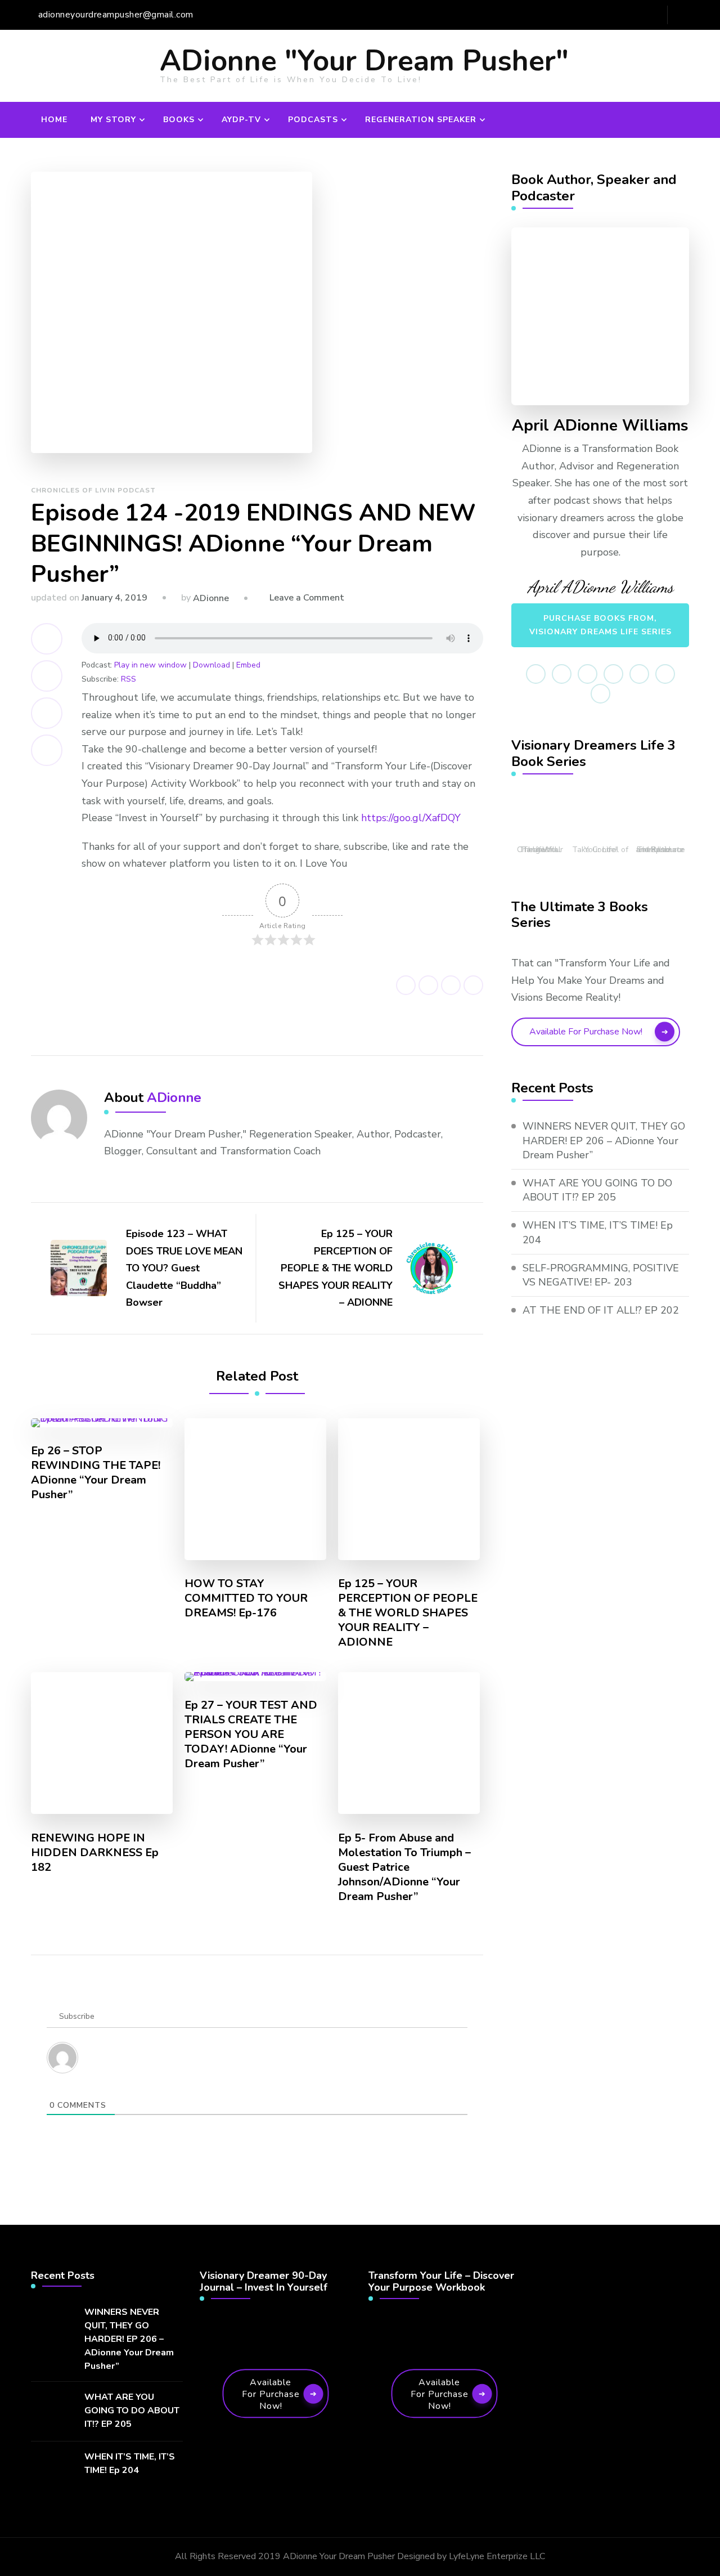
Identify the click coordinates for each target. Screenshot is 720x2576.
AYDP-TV (241, 120)
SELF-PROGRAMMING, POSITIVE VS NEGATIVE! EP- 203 (601, 1275)
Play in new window (150, 665)
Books (179, 120)
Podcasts (313, 120)
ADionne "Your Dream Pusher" (364, 61)
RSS (129, 679)
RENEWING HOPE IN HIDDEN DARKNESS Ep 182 (95, 1853)
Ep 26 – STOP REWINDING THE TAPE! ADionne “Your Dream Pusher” (96, 1473)
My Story (113, 120)
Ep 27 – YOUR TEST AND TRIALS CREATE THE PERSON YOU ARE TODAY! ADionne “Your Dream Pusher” (251, 1735)
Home (54, 120)
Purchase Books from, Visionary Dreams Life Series (600, 625)
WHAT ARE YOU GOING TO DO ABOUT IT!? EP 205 (597, 1190)
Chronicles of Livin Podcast (93, 490)
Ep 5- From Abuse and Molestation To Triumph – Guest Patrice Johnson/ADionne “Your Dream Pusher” (404, 1867)
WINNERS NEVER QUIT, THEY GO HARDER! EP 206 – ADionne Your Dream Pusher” (604, 1140)
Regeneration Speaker (421, 120)
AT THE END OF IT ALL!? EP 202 (601, 1310)
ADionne (211, 598)
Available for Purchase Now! (586, 1032)
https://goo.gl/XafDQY (411, 818)
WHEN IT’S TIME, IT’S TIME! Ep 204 (598, 1232)
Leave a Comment (307, 598)
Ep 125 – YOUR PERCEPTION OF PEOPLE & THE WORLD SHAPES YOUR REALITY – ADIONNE (408, 1613)
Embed (248, 665)
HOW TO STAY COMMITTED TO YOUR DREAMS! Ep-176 (246, 1598)
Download (211, 665)
